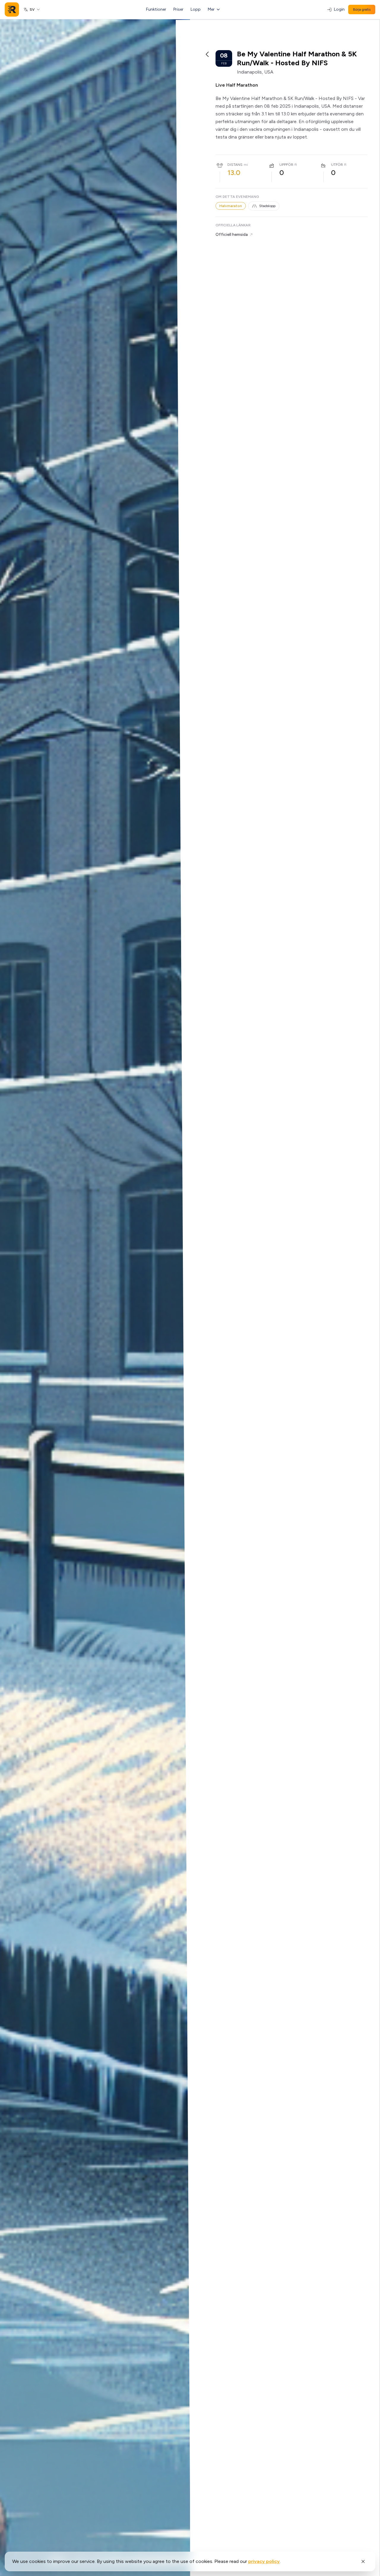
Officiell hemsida (232, 234)
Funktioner (156, 9)
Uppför (286, 165)
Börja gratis (362, 9)
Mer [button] (211, 9)
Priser (178, 9)
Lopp (196, 9)
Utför (337, 165)
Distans (235, 165)
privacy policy (264, 2561)
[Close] (363, 2561)
